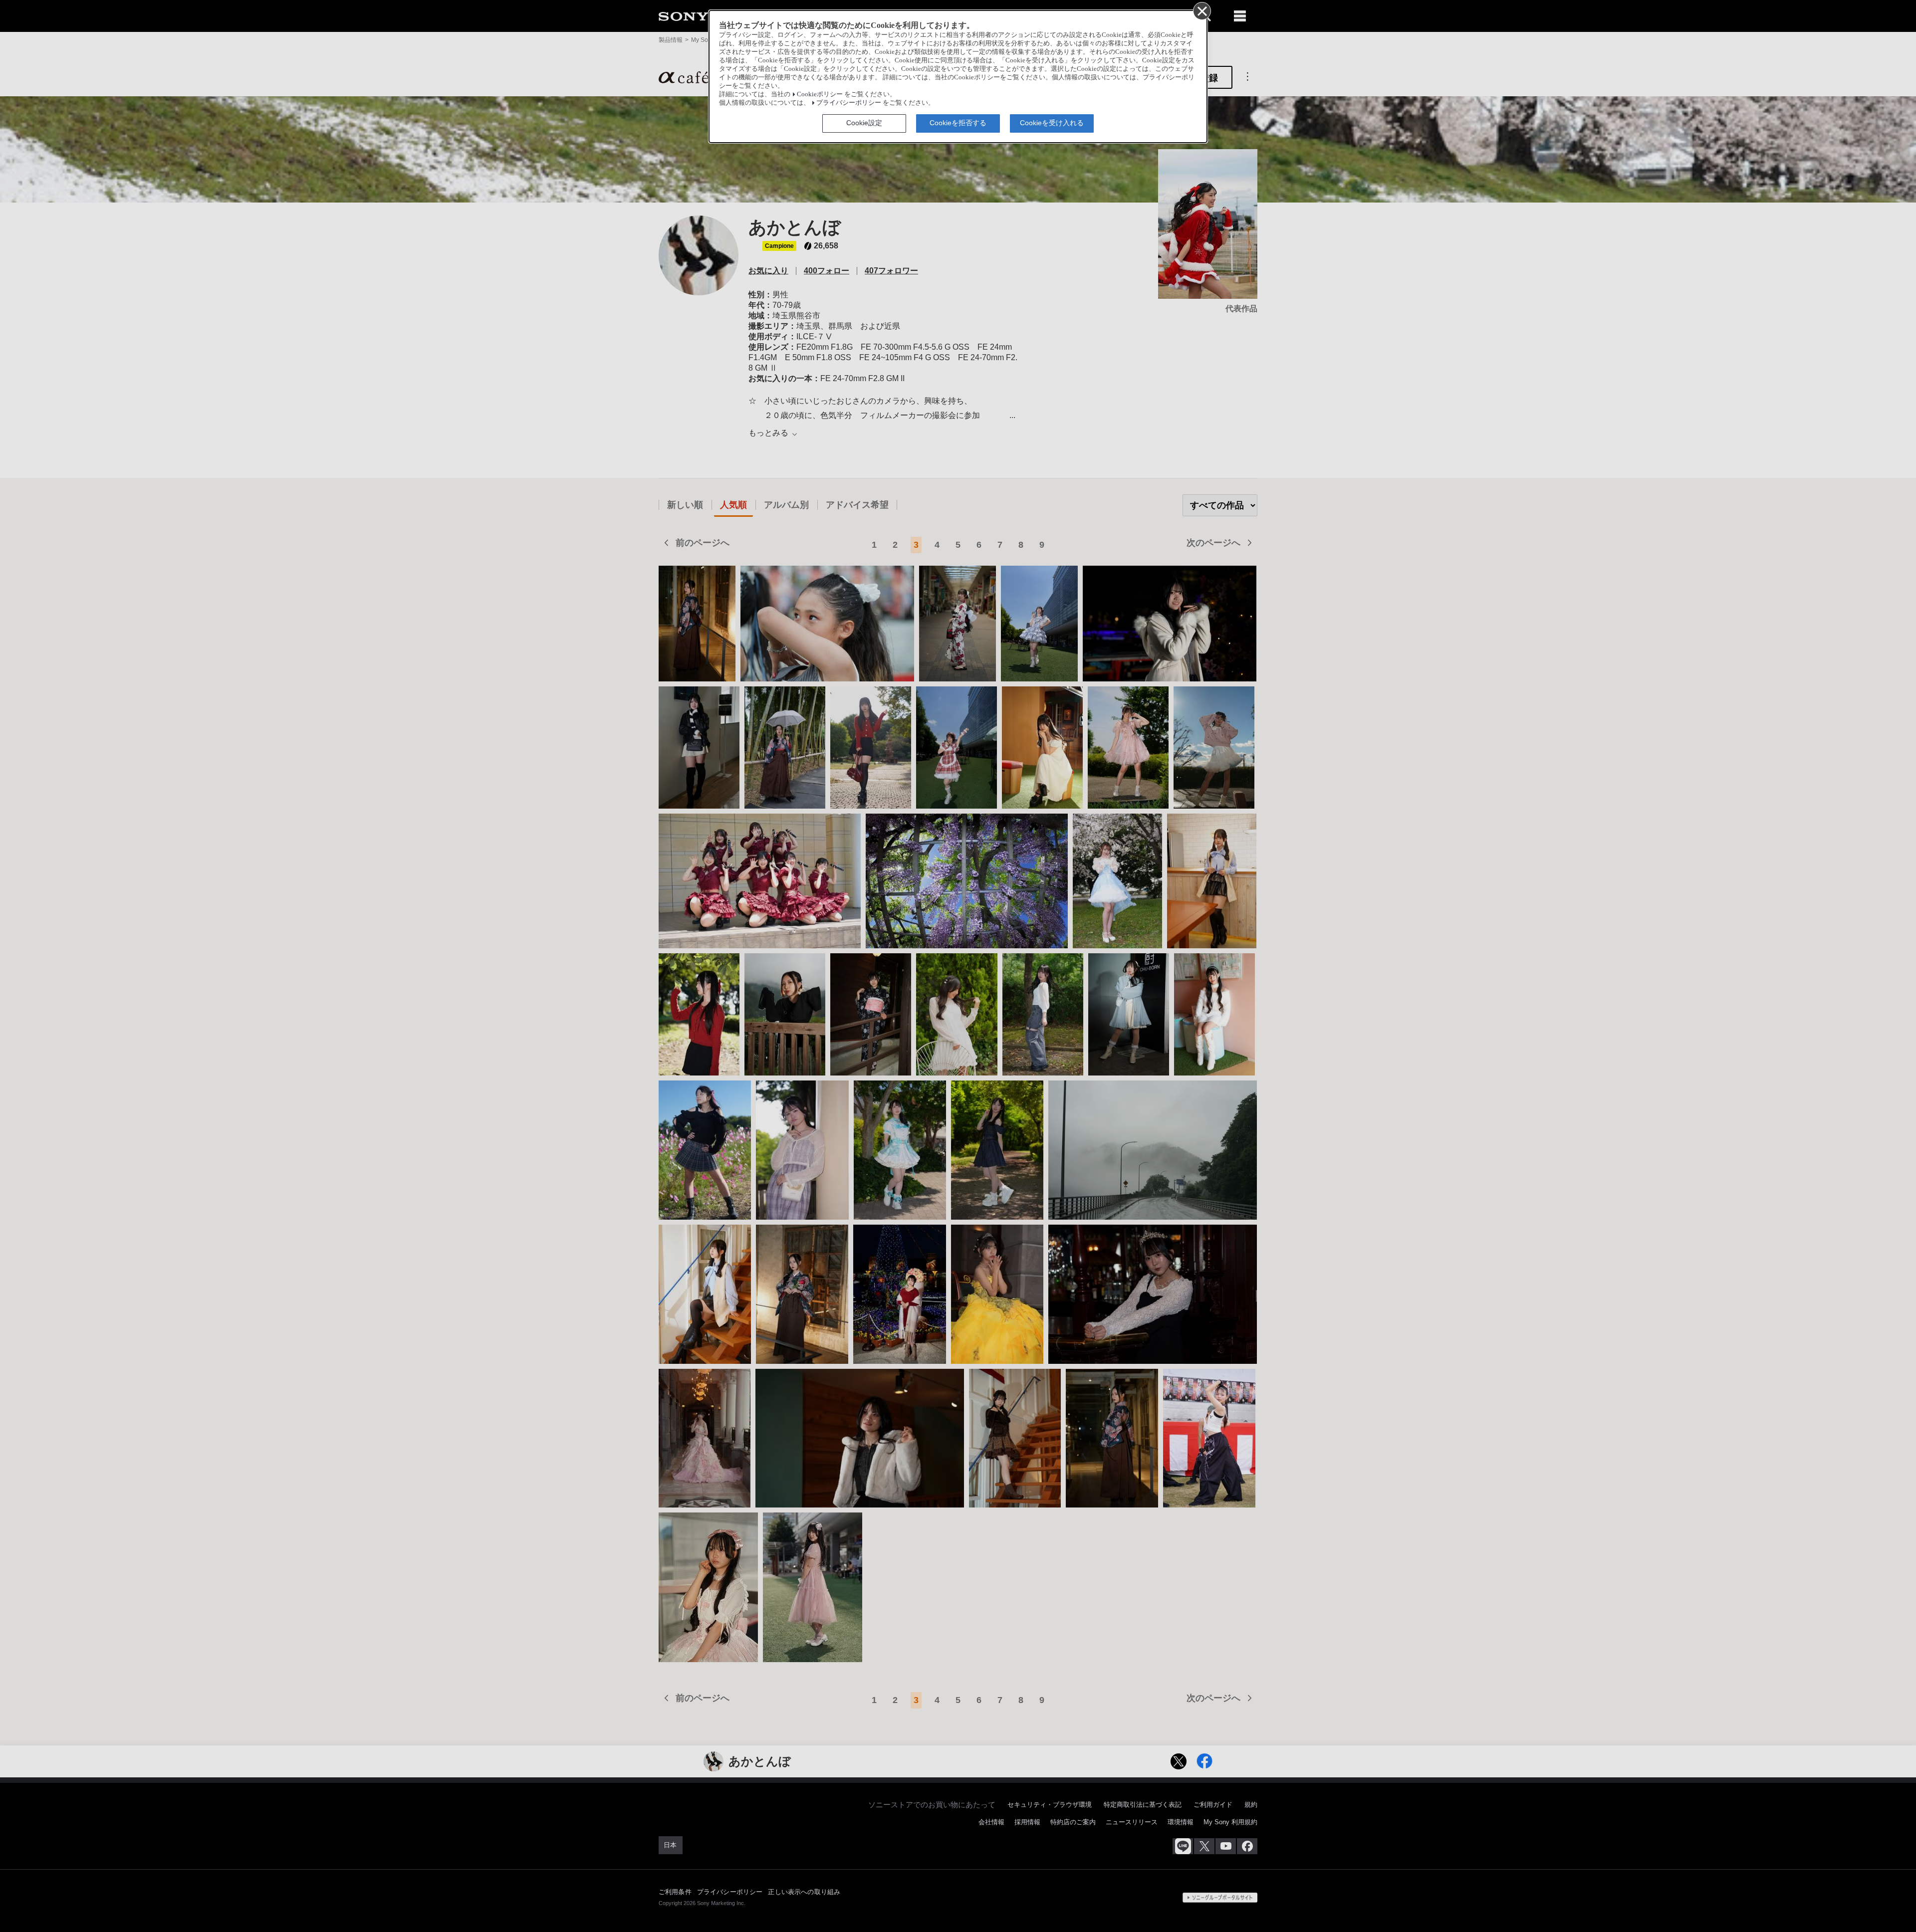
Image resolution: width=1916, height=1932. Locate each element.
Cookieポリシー (820, 94)
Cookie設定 (864, 123)
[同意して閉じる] (1201, 10)
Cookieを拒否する (958, 123)
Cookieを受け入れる (1052, 123)
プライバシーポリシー (849, 103)
